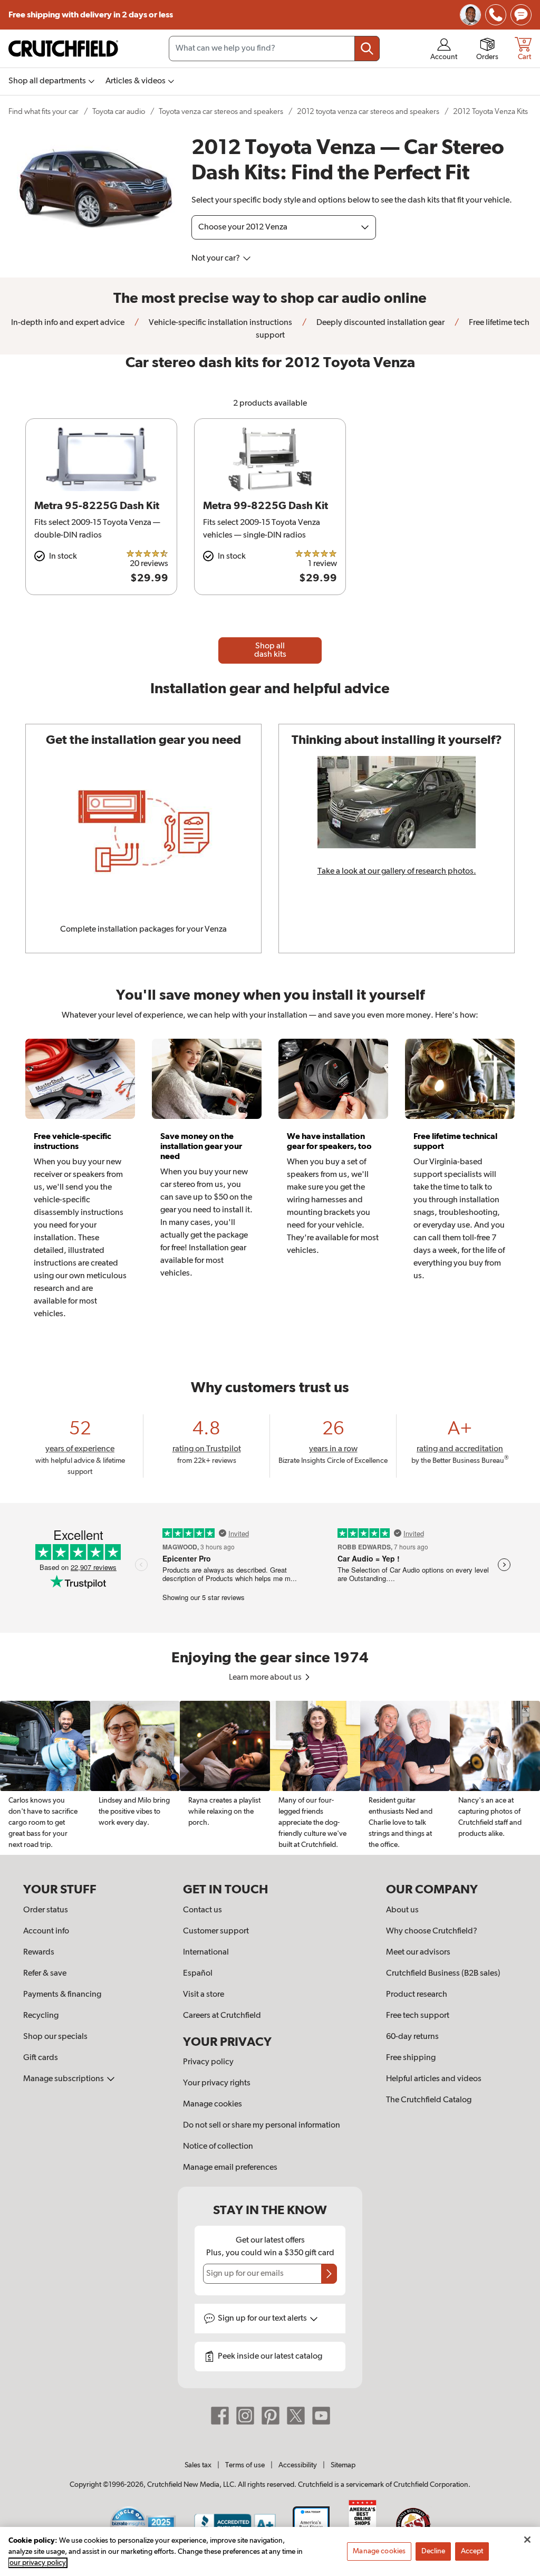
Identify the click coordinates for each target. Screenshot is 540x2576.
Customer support (216, 1931)
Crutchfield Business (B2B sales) (443, 1974)
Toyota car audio (119, 112)
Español (198, 1974)
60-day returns (412, 2037)
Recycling (41, 2016)
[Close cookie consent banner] (527, 2540)
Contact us (202, 1910)
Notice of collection (218, 2147)
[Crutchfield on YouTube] (321, 2416)
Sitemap (343, 2465)
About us (402, 1910)
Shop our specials (55, 2037)
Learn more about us (266, 1678)
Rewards (39, 1952)
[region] (270, 1778)
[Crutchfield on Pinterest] (271, 2416)
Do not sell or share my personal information (262, 2125)
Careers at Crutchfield (222, 2016)
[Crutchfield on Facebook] (220, 2416)
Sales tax (198, 2465)
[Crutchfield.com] (63, 49)
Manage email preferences (230, 2168)
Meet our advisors (418, 1952)
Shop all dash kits (270, 650)
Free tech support (418, 2016)
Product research (417, 1995)
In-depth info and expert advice (68, 323)
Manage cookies (213, 2104)
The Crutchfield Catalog (429, 2100)
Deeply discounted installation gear (380, 323)
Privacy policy (208, 2062)
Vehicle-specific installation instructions (220, 323)
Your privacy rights (217, 2083)
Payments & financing (62, 1995)
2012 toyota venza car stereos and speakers (368, 112)
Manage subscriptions (64, 2079)
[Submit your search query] (367, 49)
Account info (46, 1931)
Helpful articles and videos (434, 2079)
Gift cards (41, 2058)
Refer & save (45, 1974)
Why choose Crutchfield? (432, 1931)
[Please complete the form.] (329, 2274)
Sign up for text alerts (263, 2319)
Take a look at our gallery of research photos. (397, 872)
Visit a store (204, 1995)
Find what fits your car (44, 112)
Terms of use (245, 2465)
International (206, 1952)
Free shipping (91, 15)
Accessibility (298, 2465)
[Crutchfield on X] (296, 2416)
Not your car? (216, 258)
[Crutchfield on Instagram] (245, 2416)
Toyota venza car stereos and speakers (221, 112)
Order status (46, 1910)
